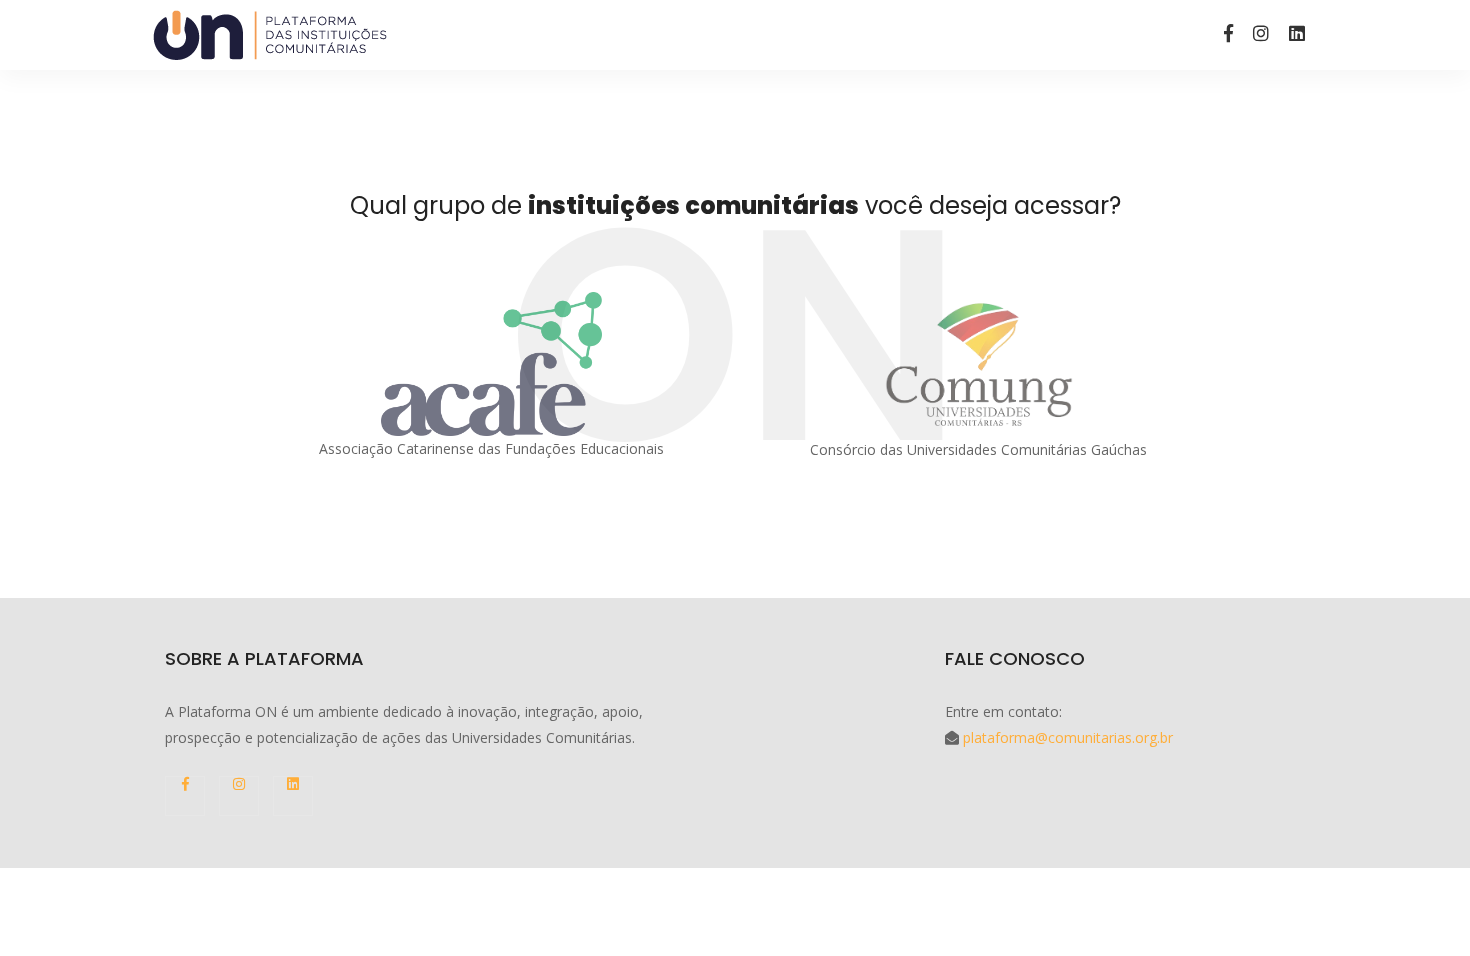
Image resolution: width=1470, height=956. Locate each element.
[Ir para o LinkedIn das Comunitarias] (1297, 33)
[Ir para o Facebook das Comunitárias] (1228, 33)
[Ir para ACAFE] (492, 364)
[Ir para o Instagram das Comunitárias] (1261, 33)
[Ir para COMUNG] (979, 364)
